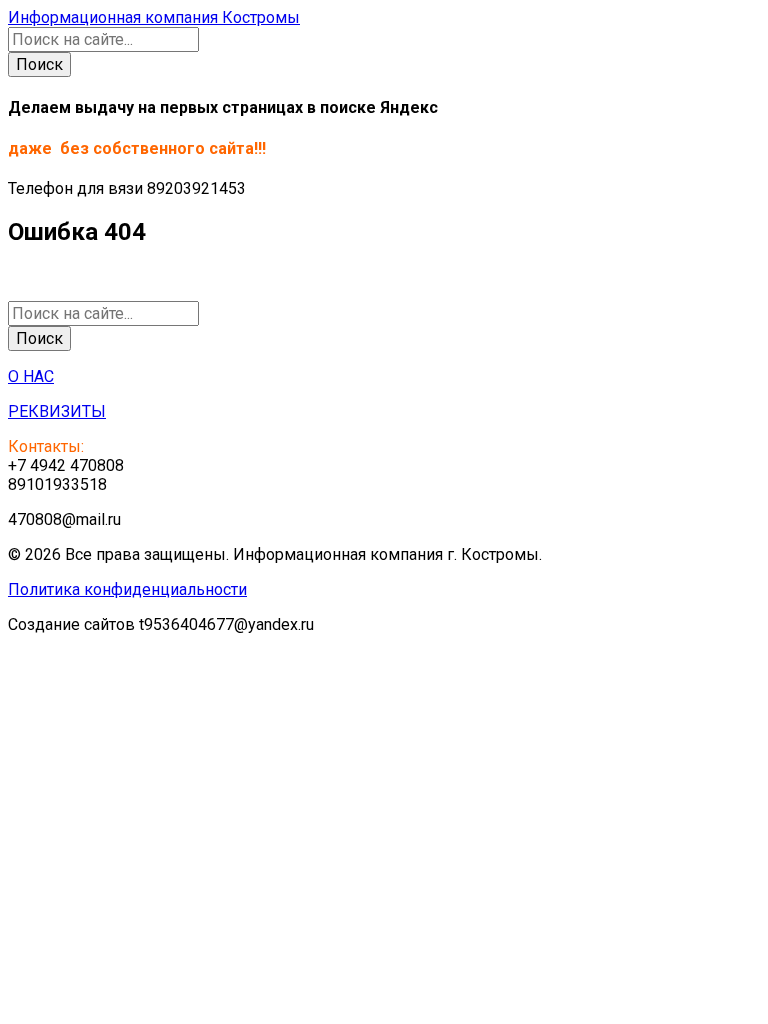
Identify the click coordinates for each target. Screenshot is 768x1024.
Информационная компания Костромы (154, 17)
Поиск (39, 64)
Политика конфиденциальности (127, 589)
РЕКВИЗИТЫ (57, 411)
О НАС (31, 376)
